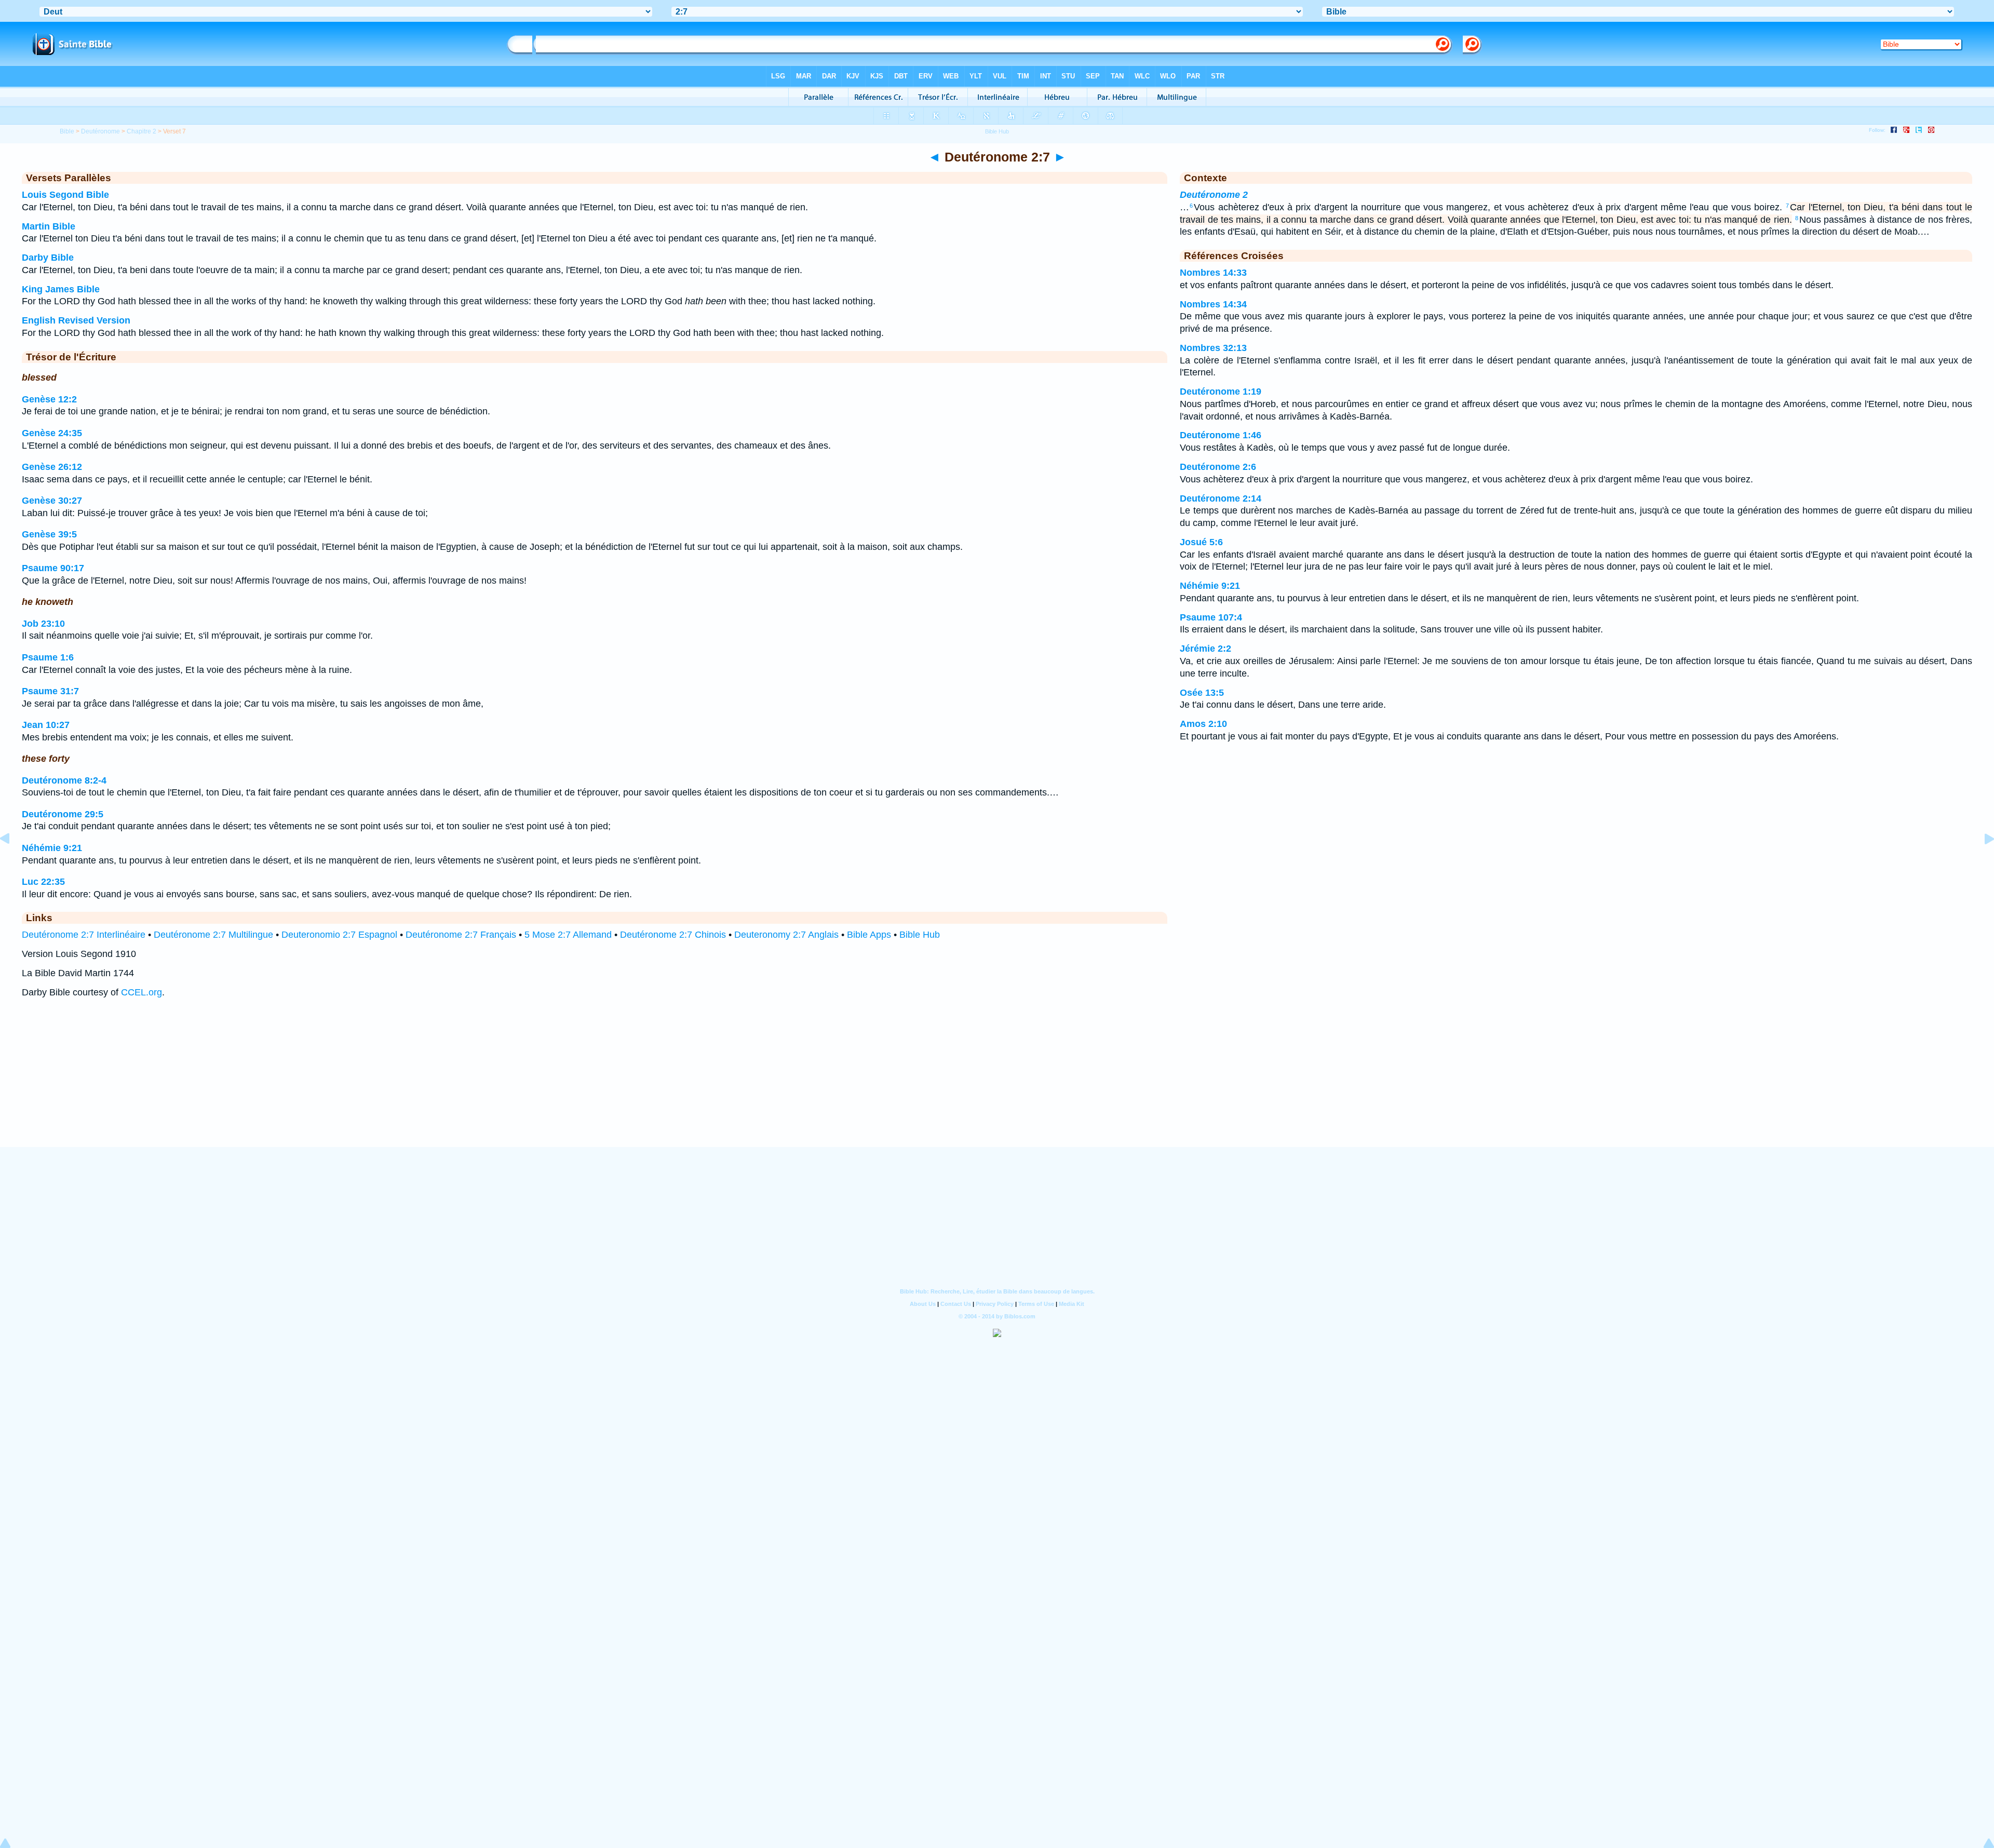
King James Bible (61, 289)
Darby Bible (48, 258)
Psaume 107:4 (1211, 617)
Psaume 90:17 (53, 568)
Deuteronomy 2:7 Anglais (786, 935)
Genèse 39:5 (49, 534)
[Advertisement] (997, 1083)
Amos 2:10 (1203, 724)
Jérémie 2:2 (1205, 649)
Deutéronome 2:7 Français (461, 935)
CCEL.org (142, 992)
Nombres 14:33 (1213, 273)
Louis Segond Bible (65, 195)
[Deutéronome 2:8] (1981, 862)
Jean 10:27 (46, 725)
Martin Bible (49, 226)
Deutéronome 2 (1214, 195)
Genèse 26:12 (52, 467)
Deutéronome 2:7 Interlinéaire (84, 935)
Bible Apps (869, 935)
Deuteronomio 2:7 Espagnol (339, 935)
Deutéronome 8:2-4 (64, 780)
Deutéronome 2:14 (1221, 498)
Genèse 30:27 (52, 501)
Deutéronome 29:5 (63, 814)
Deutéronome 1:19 (1221, 392)
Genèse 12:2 (49, 399)
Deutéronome (100, 131)
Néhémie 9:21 (52, 848)
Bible (67, 131)
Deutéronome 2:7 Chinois (673, 935)
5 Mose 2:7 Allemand (568, 935)
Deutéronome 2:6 (1218, 467)
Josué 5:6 (1201, 542)
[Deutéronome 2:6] (13, 862)
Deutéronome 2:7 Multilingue (213, 935)
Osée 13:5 (1202, 693)
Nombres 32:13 (1213, 348)
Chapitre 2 (142, 131)
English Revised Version (76, 320)
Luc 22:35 (43, 882)
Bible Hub (920, 935)
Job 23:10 (43, 624)
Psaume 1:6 (48, 657)
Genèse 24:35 (52, 433)
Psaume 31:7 (50, 691)
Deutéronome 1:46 (1221, 435)
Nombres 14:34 (1213, 304)
